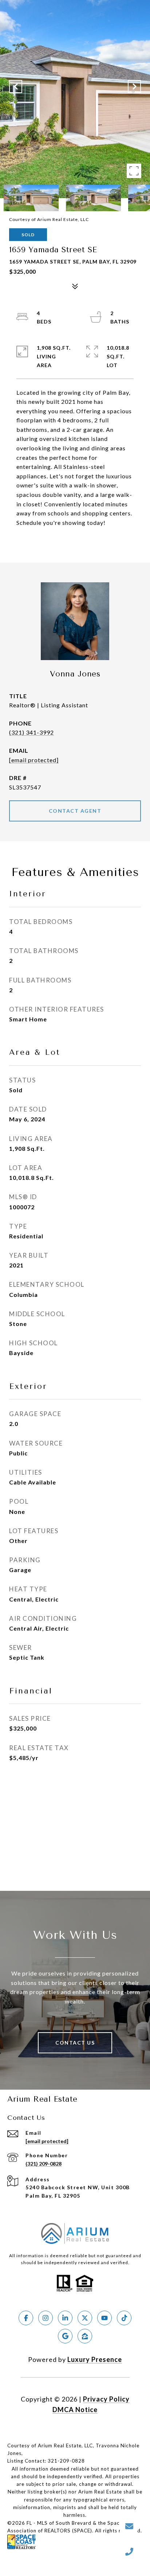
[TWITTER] (85, 2318)
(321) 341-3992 (31, 732)
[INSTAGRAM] (46, 2318)
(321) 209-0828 (44, 2164)
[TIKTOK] (124, 2318)
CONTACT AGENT (75, 811)
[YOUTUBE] (104, 2318)
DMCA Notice (75, 2410)
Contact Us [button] (75, 2043)
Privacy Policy (106, 2399)
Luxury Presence (95, 2359)
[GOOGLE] (65, 2336)
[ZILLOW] (85, 2336)
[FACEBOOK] (26, 2318)
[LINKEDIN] (65, 2318)
